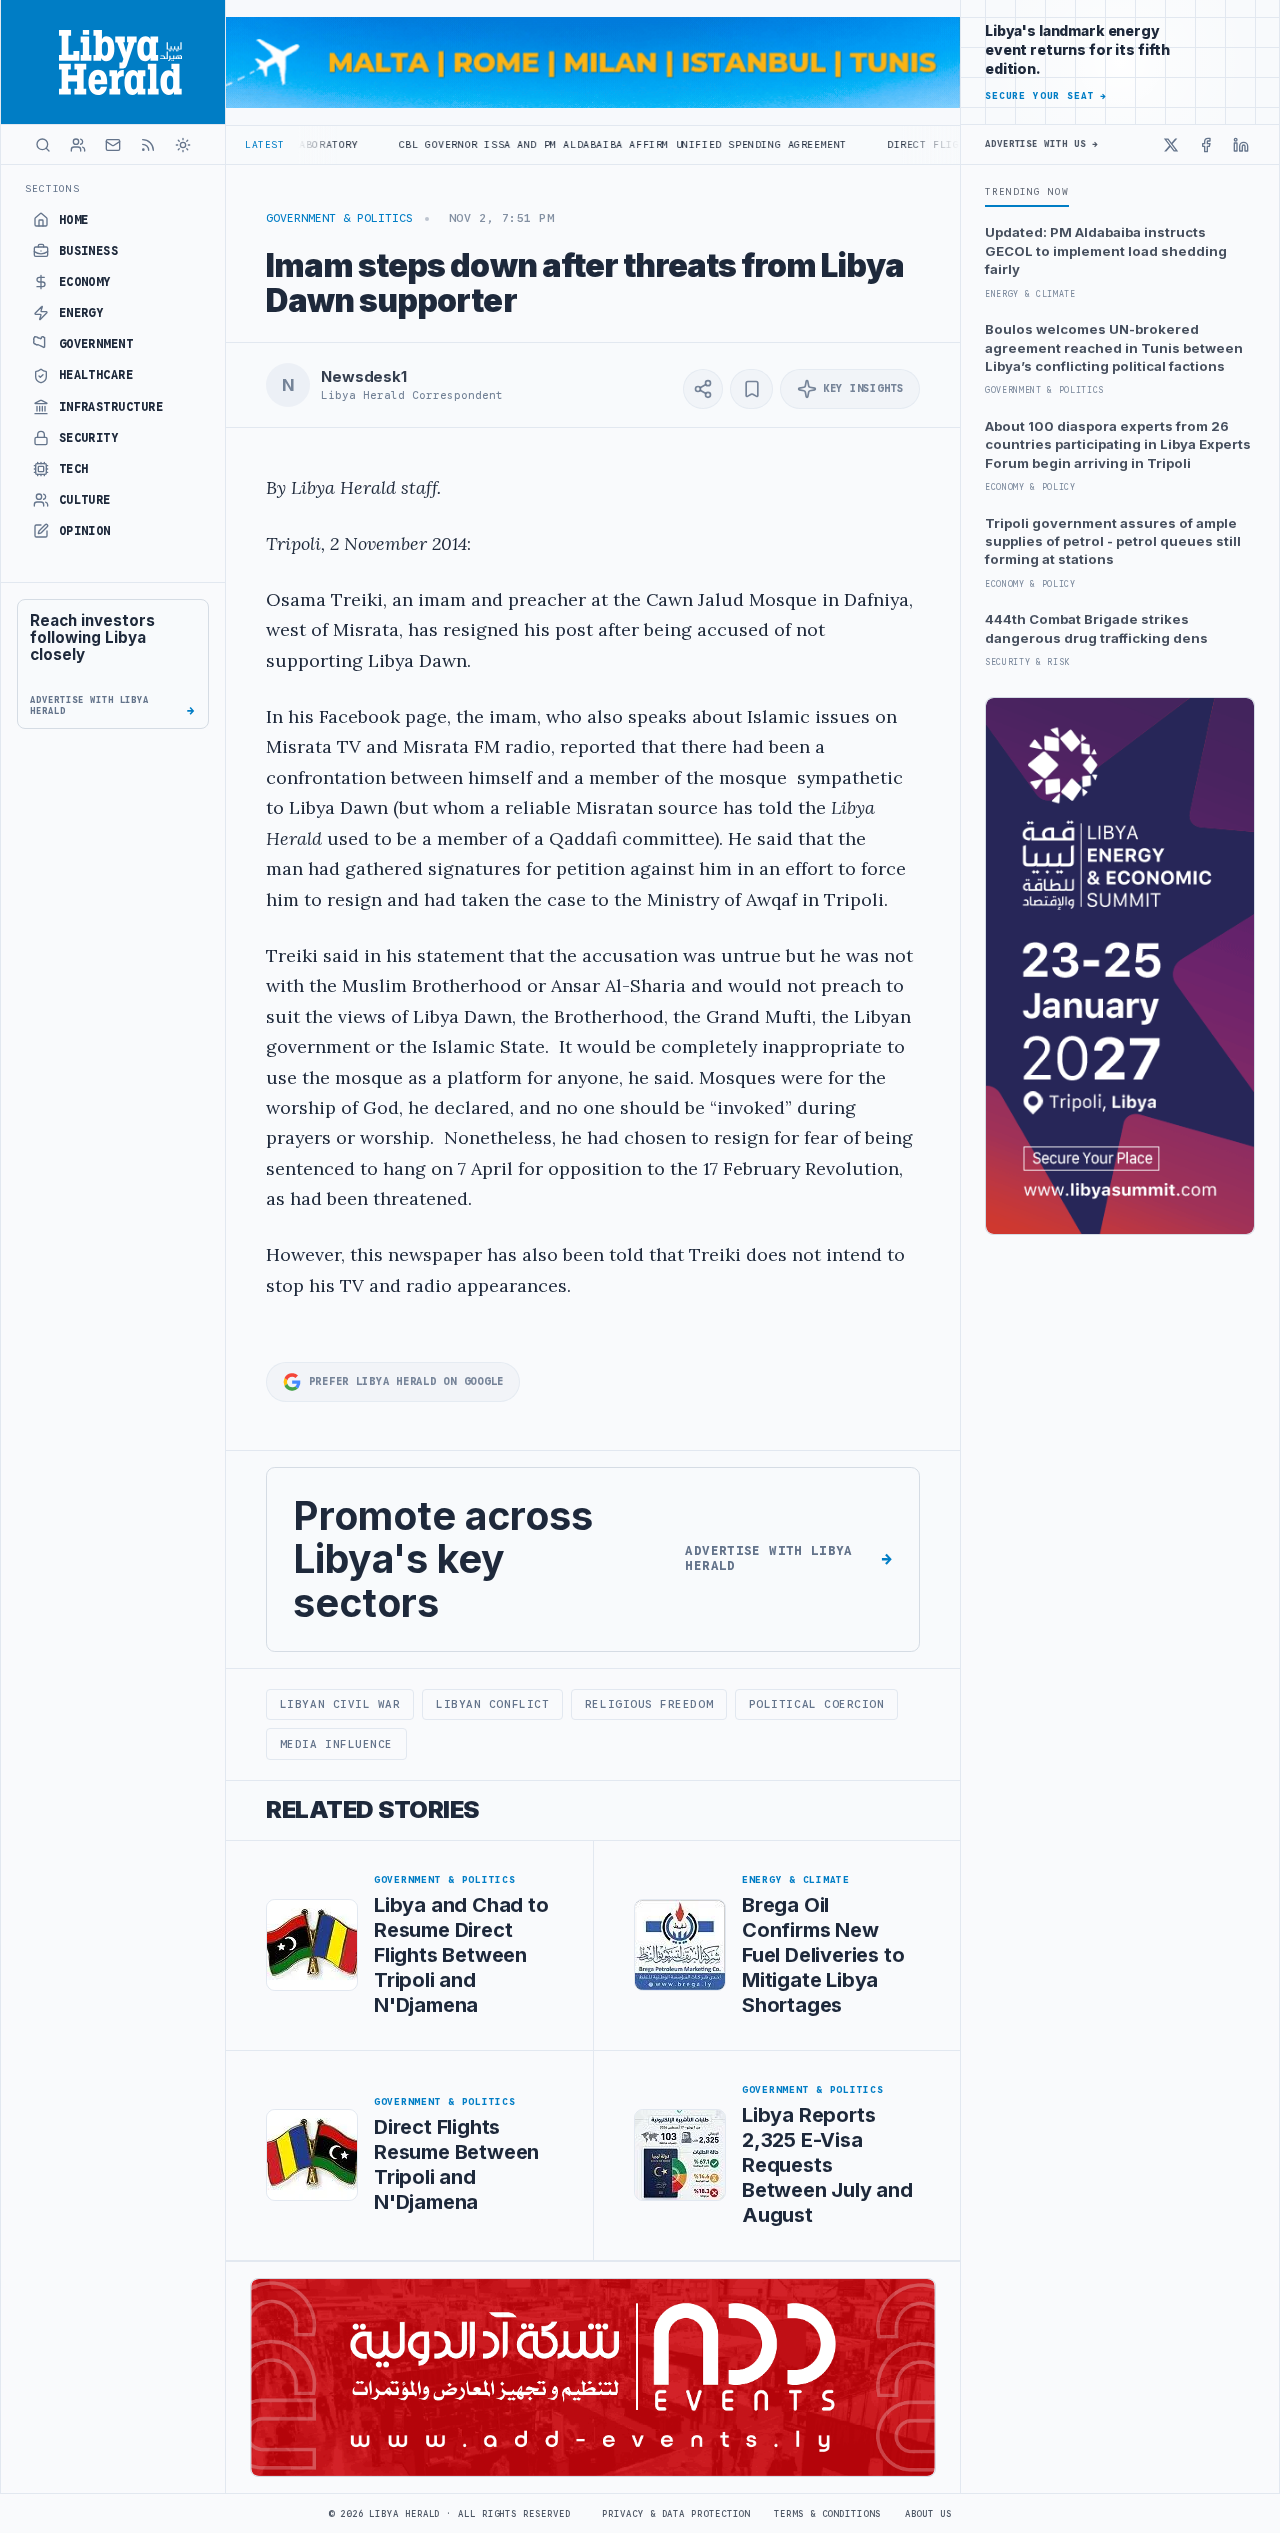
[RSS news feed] (148, 145)
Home (74, 220)
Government (96, 344)
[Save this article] (751, 389)
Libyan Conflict (492, 1704)
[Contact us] (113, 145)
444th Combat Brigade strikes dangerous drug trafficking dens (1096, 628)
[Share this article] (703, 389)
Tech (74, 469)
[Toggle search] (43, 145)
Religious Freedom (649, 1704)
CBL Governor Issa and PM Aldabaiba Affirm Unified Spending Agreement (537, 144)
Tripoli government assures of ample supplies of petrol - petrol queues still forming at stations (1113, 541)
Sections (52, 188)
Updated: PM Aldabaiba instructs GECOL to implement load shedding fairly (1106, 250)
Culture (85, 500)
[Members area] (78, 145)
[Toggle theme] (183, 145)
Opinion (85, 531)
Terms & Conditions (827, 2514)
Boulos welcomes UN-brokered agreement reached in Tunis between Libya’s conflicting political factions (1114, 347)
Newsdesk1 (364, 377)
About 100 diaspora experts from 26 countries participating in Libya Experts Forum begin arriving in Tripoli (1118, 444)
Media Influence (336, 1744)
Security (89, 438)
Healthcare (96, 375)
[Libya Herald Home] (113, 62)
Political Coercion (817, 1704)
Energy (81, 313)
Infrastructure (111, 407)
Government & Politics (339, 218)
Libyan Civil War (340, 1704)
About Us (928, 2514)
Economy (85, 282)
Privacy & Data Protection (676, 2514)
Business (89, 251)
